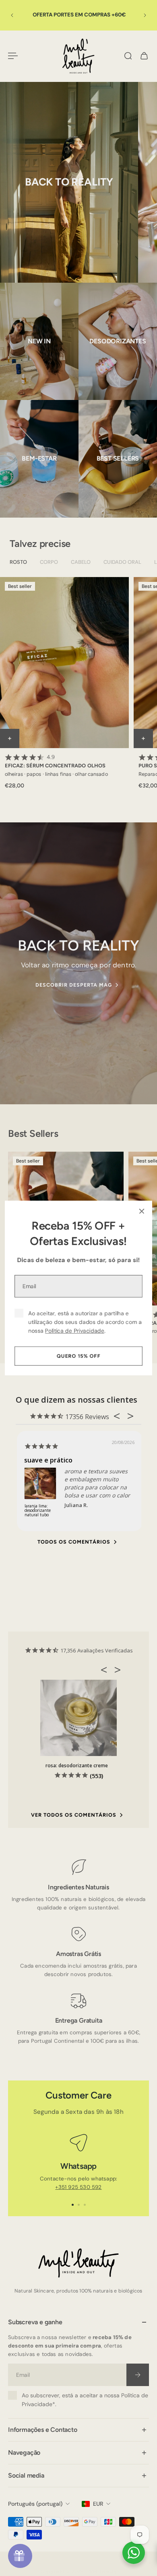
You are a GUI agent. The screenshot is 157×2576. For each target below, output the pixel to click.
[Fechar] (142, 1211)
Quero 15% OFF (79, 1356)
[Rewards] (20, 2556)
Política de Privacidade (75, 1331)
